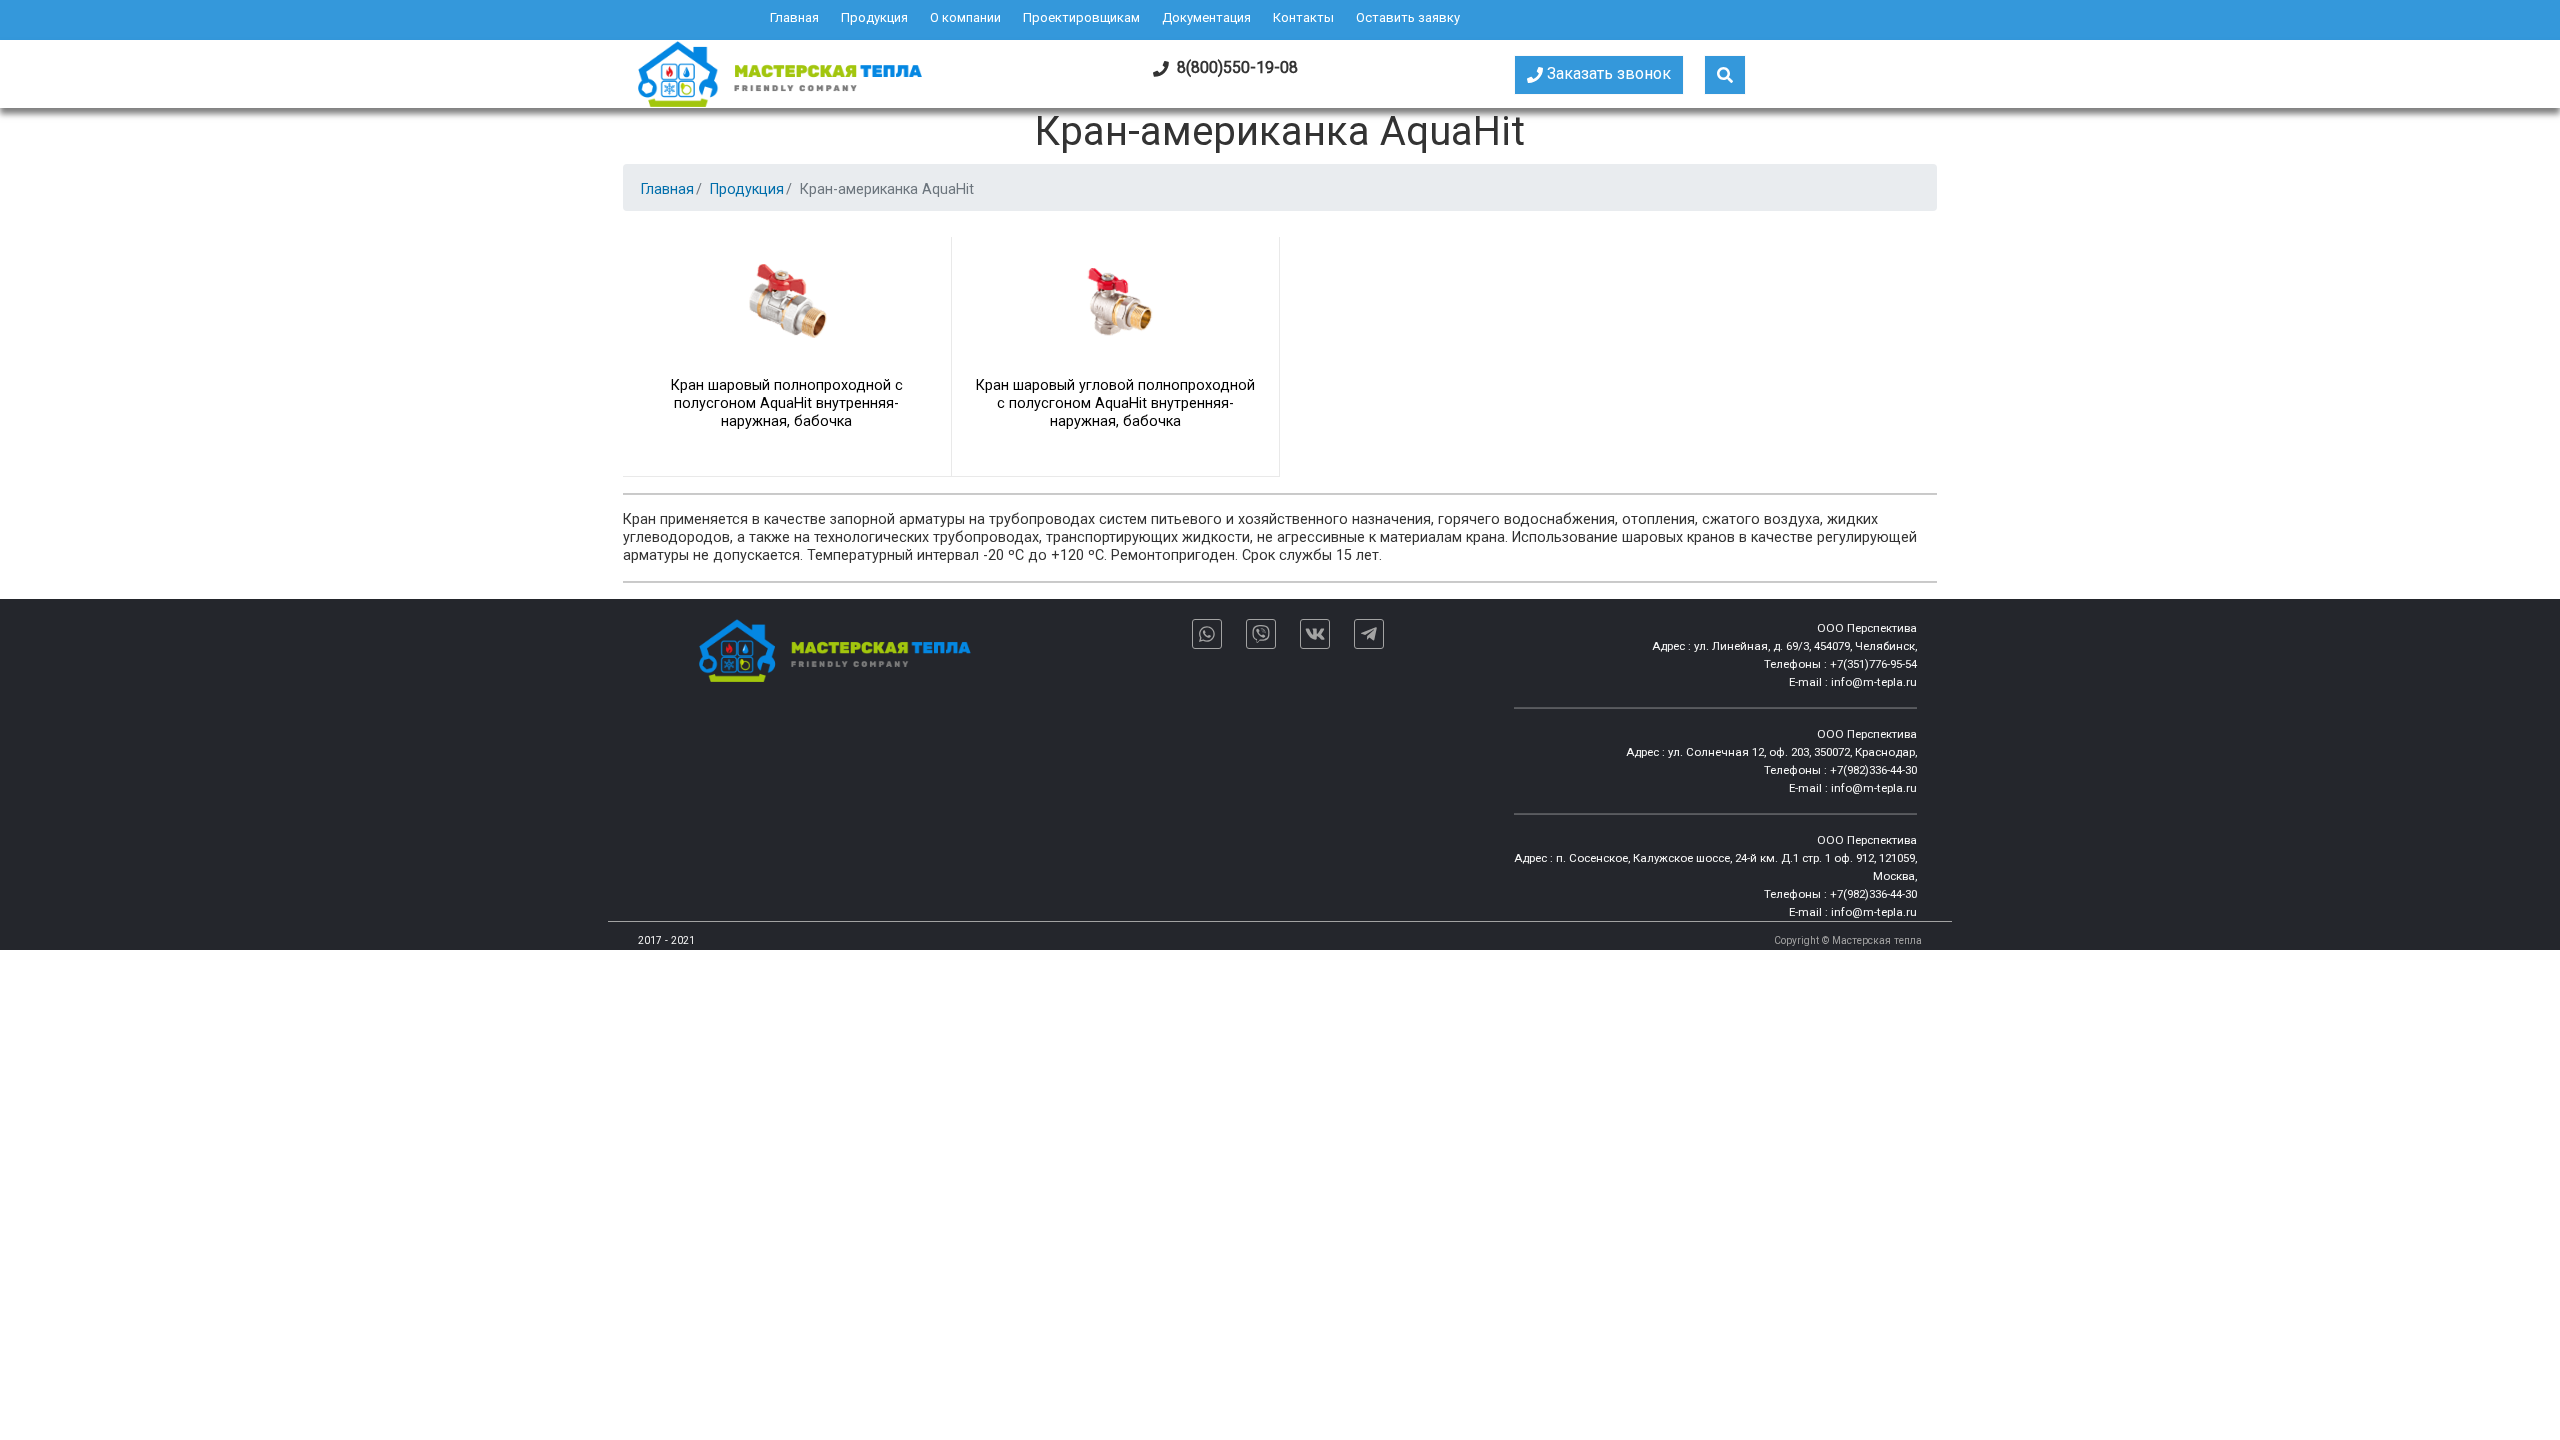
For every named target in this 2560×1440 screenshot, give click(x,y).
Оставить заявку (1408, 17)
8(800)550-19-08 (1233, 67)
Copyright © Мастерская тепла (1848, 940)
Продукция (874, 17)
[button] (1725, 75)
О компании (965, 17)
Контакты (1303, 17)
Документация (1206, 17)
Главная (794, 17)
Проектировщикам (1081, 17)
